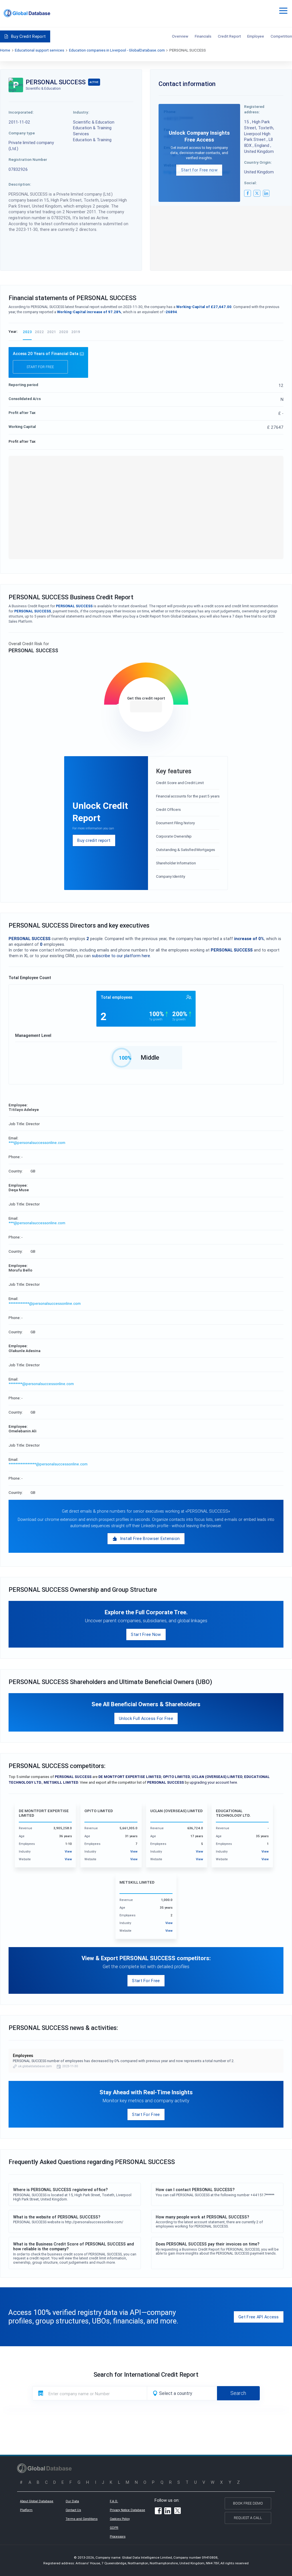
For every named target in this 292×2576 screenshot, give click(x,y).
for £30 (146, 706)
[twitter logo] (257, 193)
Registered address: (254, 109)
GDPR (114, 2528)
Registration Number (28, 159)
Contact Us (73, 2510)
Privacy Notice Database (127, 2510)
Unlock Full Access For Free (146, 1718)
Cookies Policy (120, 2519)
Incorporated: (21, 112)
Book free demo (248, 2503)
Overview (180, 36)
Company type (22, 133)
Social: (251, 183)
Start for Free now (199, 170)
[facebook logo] (248, 193)
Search (238, 2393)
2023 (27, 332)
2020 (64, 332)
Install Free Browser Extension (150, 1538)
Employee (256, 36)
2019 (76, 332)
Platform (26, 2510)
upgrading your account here (213, 1782)
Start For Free (146, 1981)
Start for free (40, 367)
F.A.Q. (114, 2501)
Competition (281, 36)
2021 (51, 332)
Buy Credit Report (28, 36)
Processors (118, 2536)
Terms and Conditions (82, 2519)
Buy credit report (94, 840)
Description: (20, 184)
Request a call (248, 2518)
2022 (39, 332)
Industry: (81, 112)
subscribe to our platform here (121, 956)
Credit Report (229, 36)
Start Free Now (146, 1634)
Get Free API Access (259, 2317)
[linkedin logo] (266, 193)
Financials (203, 36)
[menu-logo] (27, 13)
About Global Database (37, 2501)
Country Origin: (258, 162)
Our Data (72, 2501)
